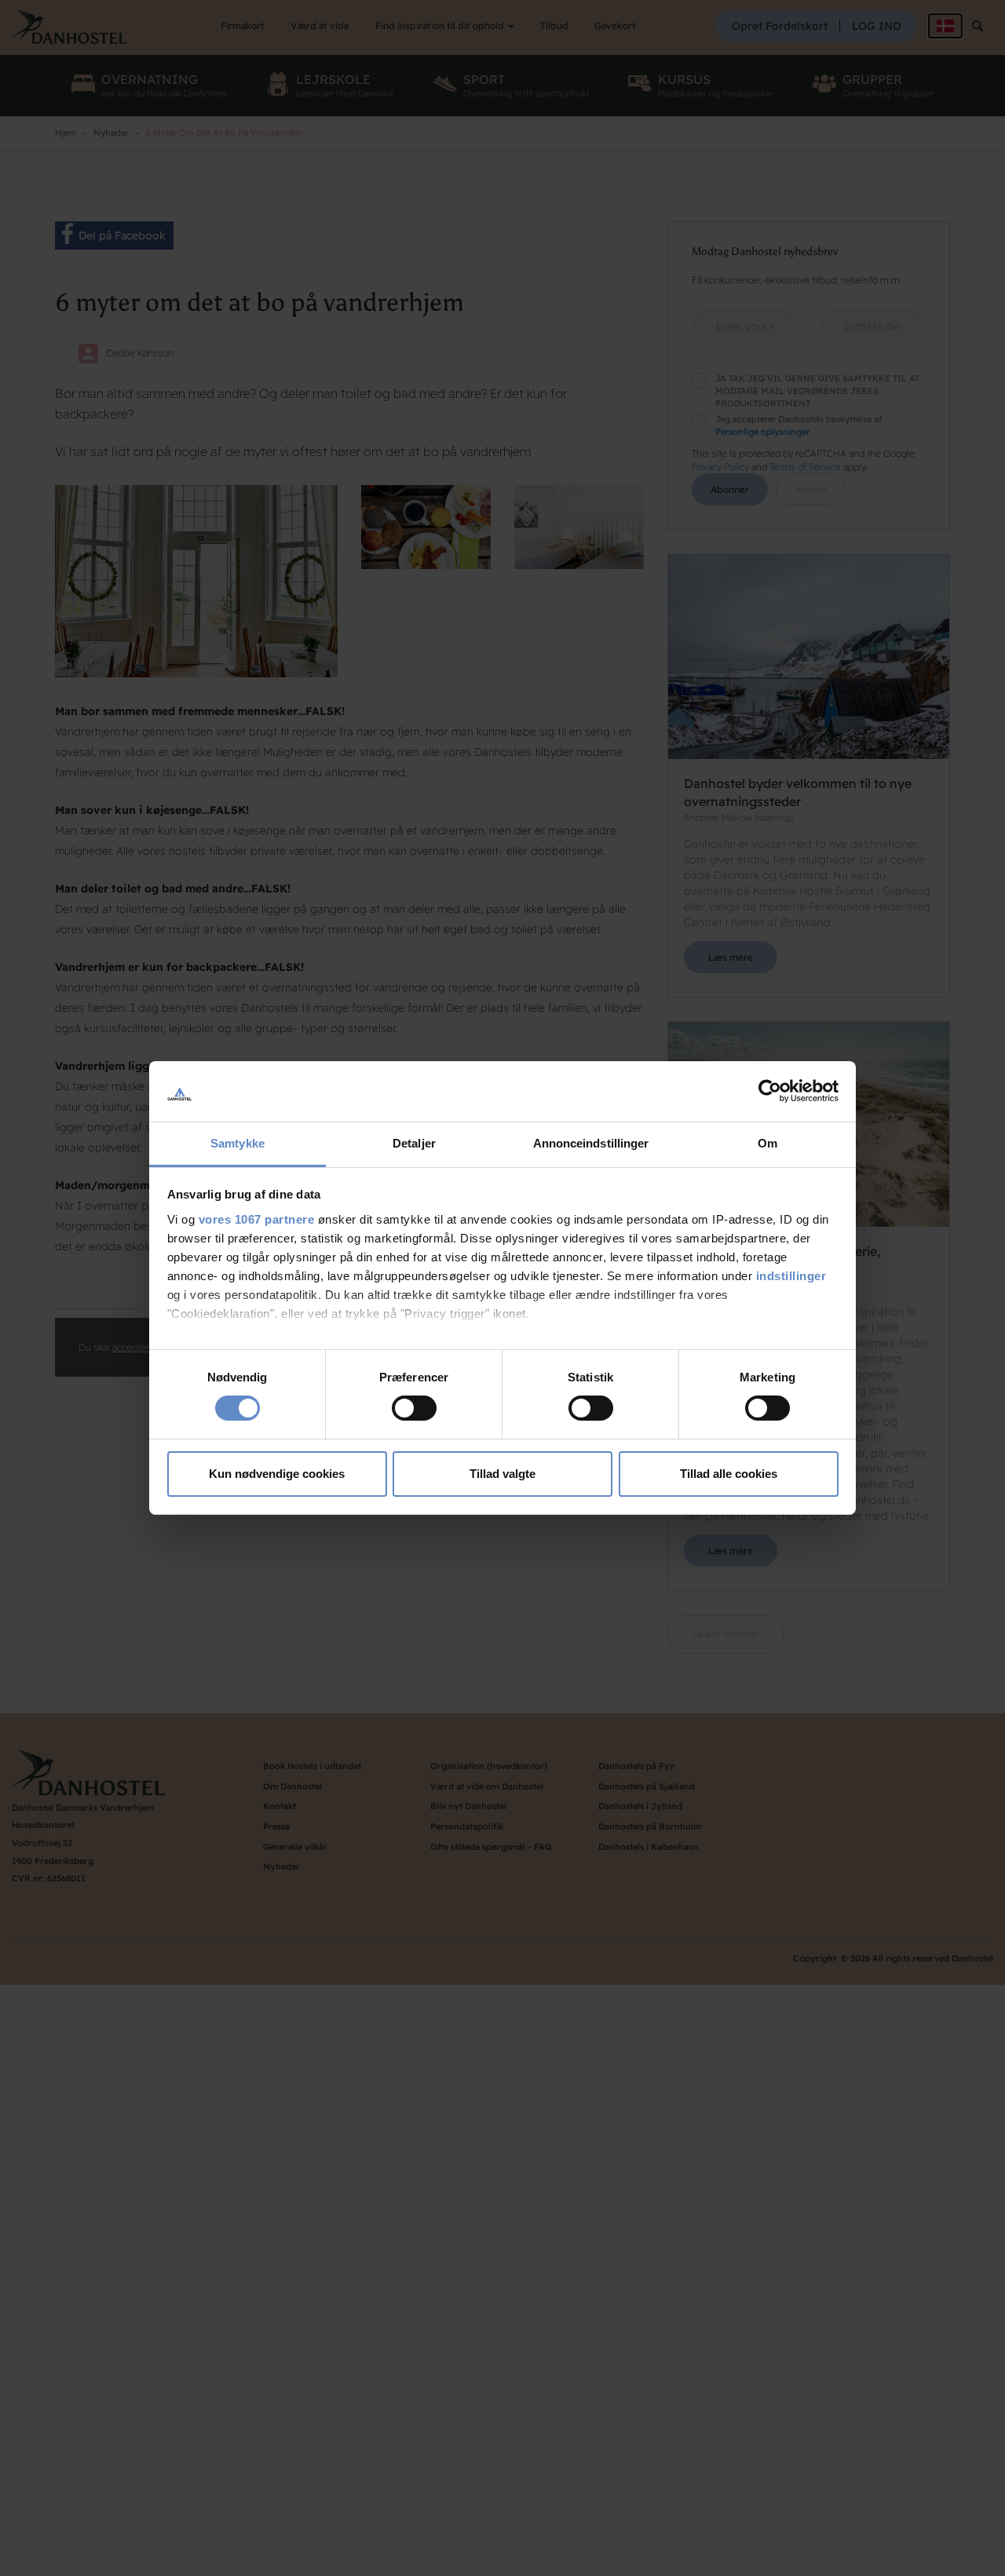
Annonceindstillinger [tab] (591, 1143)
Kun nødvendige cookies (277, 1474)
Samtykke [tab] (238, 1143)
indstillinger (791, 1276)
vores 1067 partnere (257, 1219)
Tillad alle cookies (729, 1474)
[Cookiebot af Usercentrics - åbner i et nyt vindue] (770, 1091)
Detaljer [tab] (414, 1143)
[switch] (414, 1408)
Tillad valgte (502, 1474)
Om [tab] (767, 1143)
